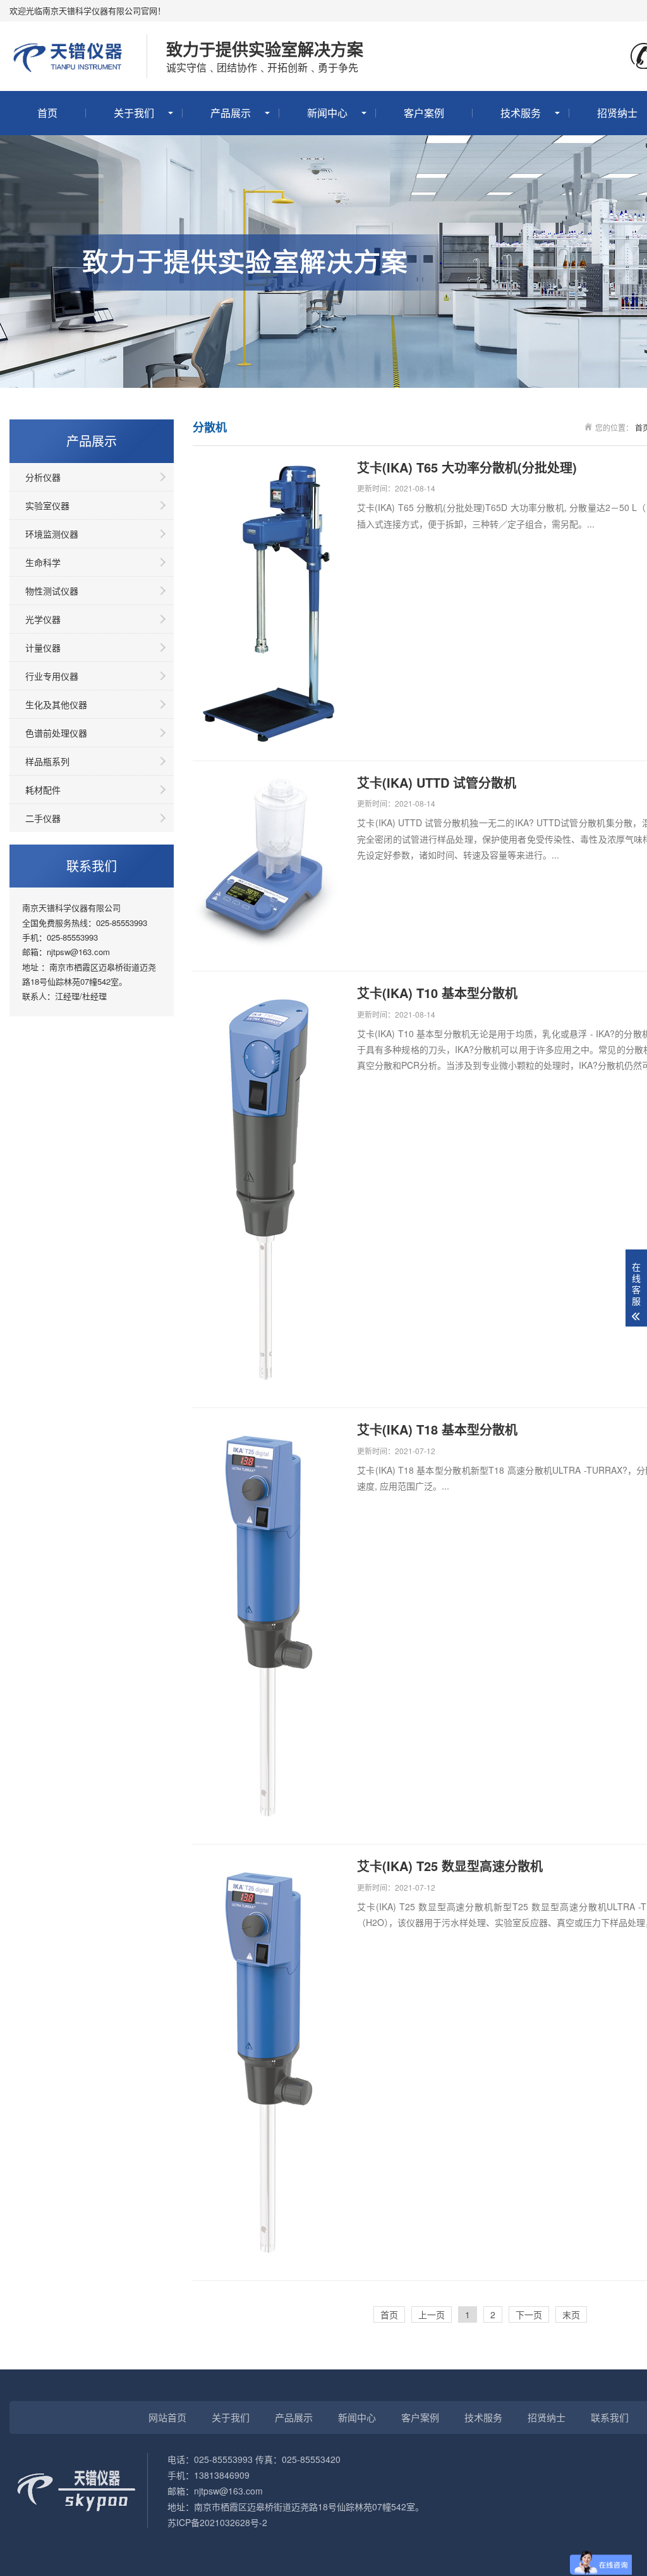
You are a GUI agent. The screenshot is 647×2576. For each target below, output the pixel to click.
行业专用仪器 (52, 676)
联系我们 (610, 2417)
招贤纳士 (547, 2417)
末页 (571, 2314)
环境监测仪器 (52, 534)
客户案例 (424, 113)
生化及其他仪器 (56, 704)
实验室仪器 (47, 505)
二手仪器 (43, 818)
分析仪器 (43, 477)
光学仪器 (43, 619)
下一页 (529, 2314)
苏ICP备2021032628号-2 (217, 2522)
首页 (47, 113)
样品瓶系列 (47, 761)
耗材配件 (43, 790)
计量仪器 (43, 647)
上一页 (432, 2314)
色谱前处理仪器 (56, 733)
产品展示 (231, 113)
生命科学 (43, 562)
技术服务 (521, 113)
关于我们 (134, 113)
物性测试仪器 (52, 591)
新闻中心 (327, 113)
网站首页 (167, 2417)
